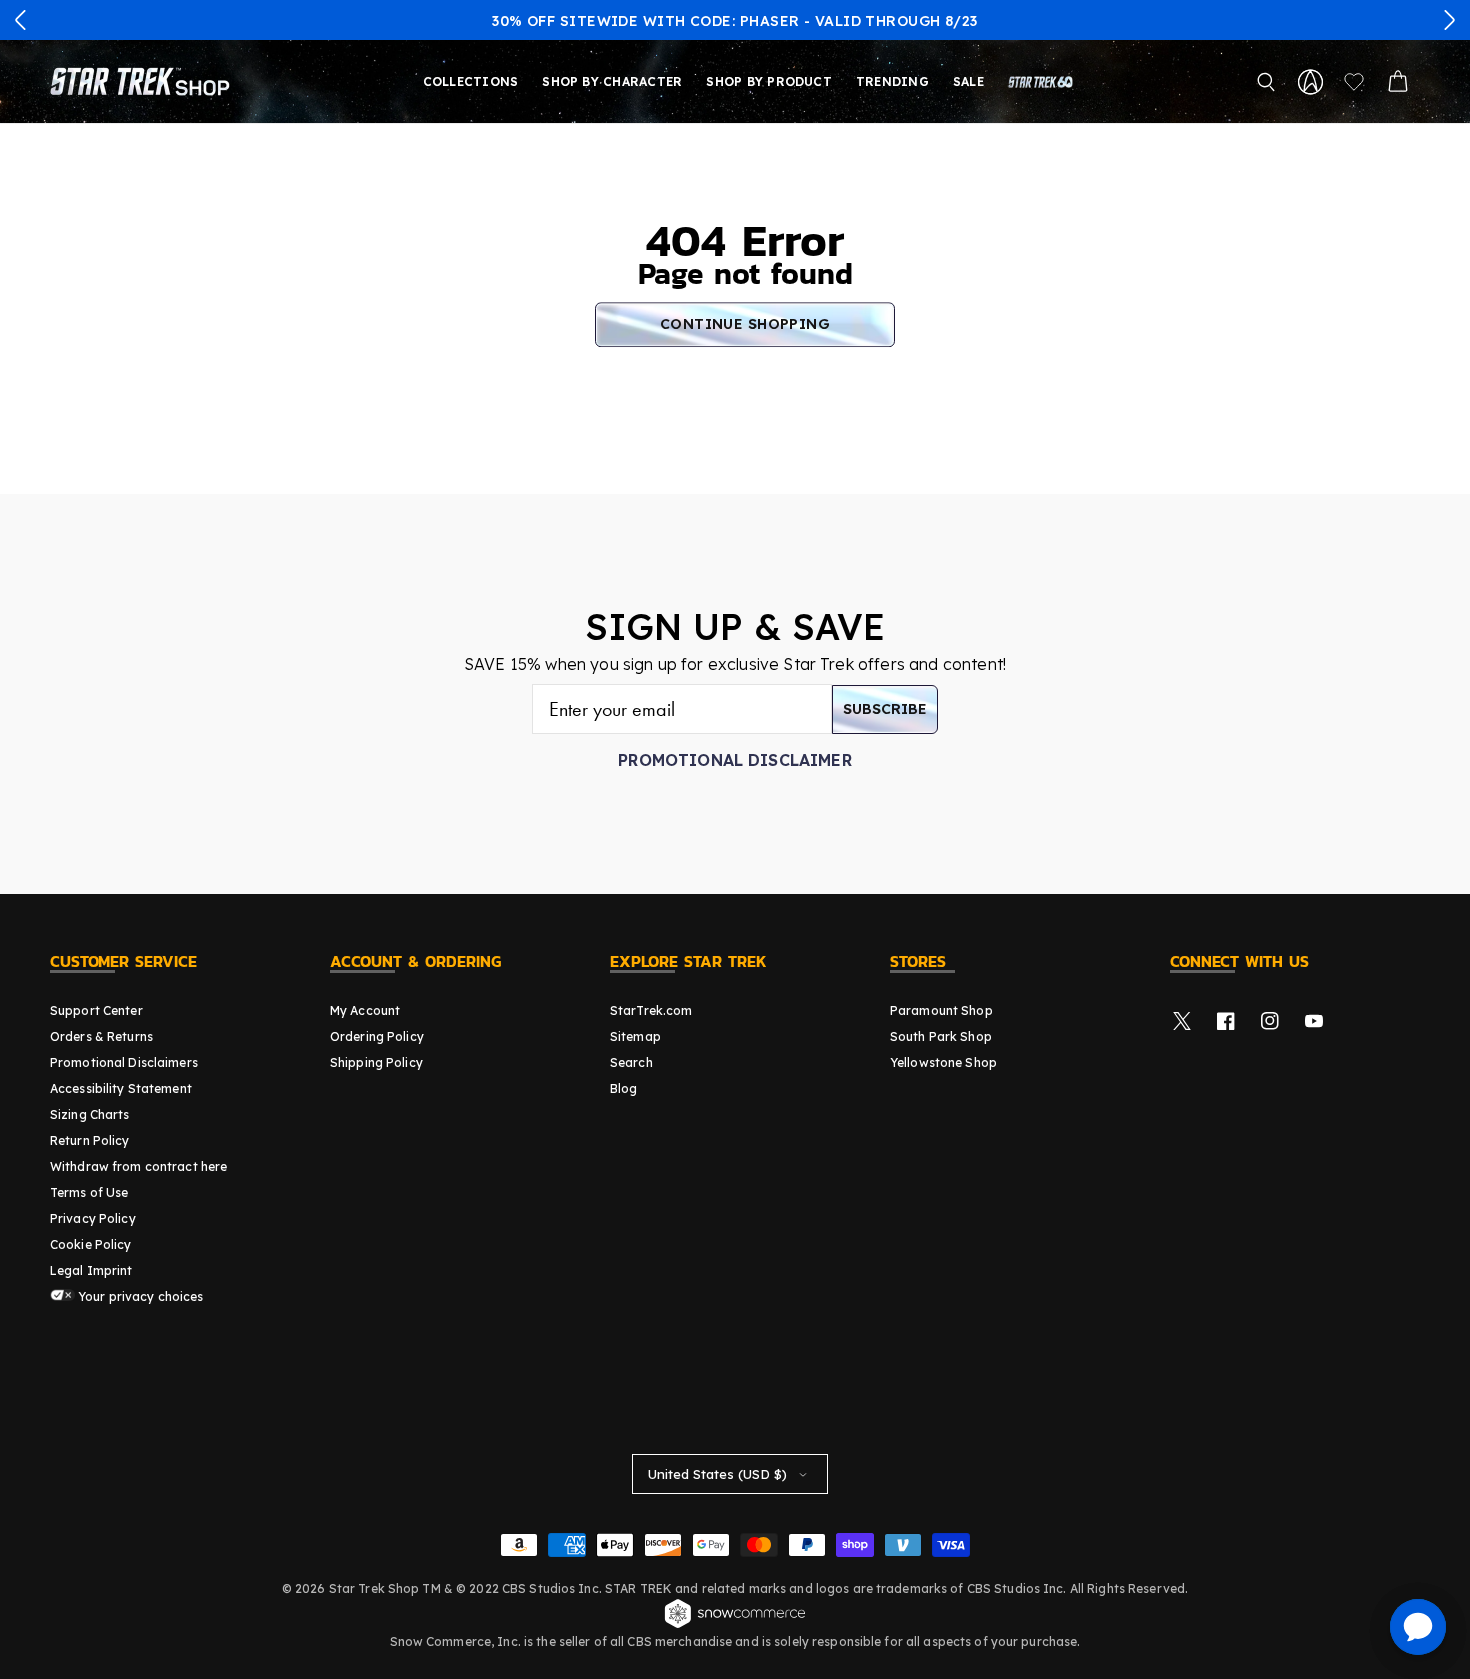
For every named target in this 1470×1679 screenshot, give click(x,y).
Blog (623, 1088)
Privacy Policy (93, 1218)
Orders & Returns (101, 1036)
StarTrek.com (651, 1010)
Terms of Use (89, 1192)
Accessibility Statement (121, 1088)
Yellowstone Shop (943, 1062)
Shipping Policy (376, 1062)
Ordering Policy (377, 1036)
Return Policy (90, 1140)
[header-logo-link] (144, 82)
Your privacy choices (139, 1296)
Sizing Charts (90, 1114)
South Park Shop (941, 1036)
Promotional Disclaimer (735, 760)
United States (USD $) (717, 1474)
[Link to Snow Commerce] (735, 1625)
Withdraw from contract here (138, 1166)
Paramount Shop (941, 1010)
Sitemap (635, 1036)
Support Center (96, 1010)
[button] (21, 20)
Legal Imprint (91, 1270)
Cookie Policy (91, 1244)
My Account (365, 1010)
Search (631, 1062)
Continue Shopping (745, 324)
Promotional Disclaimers (124, 1062)
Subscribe (885, 709)
